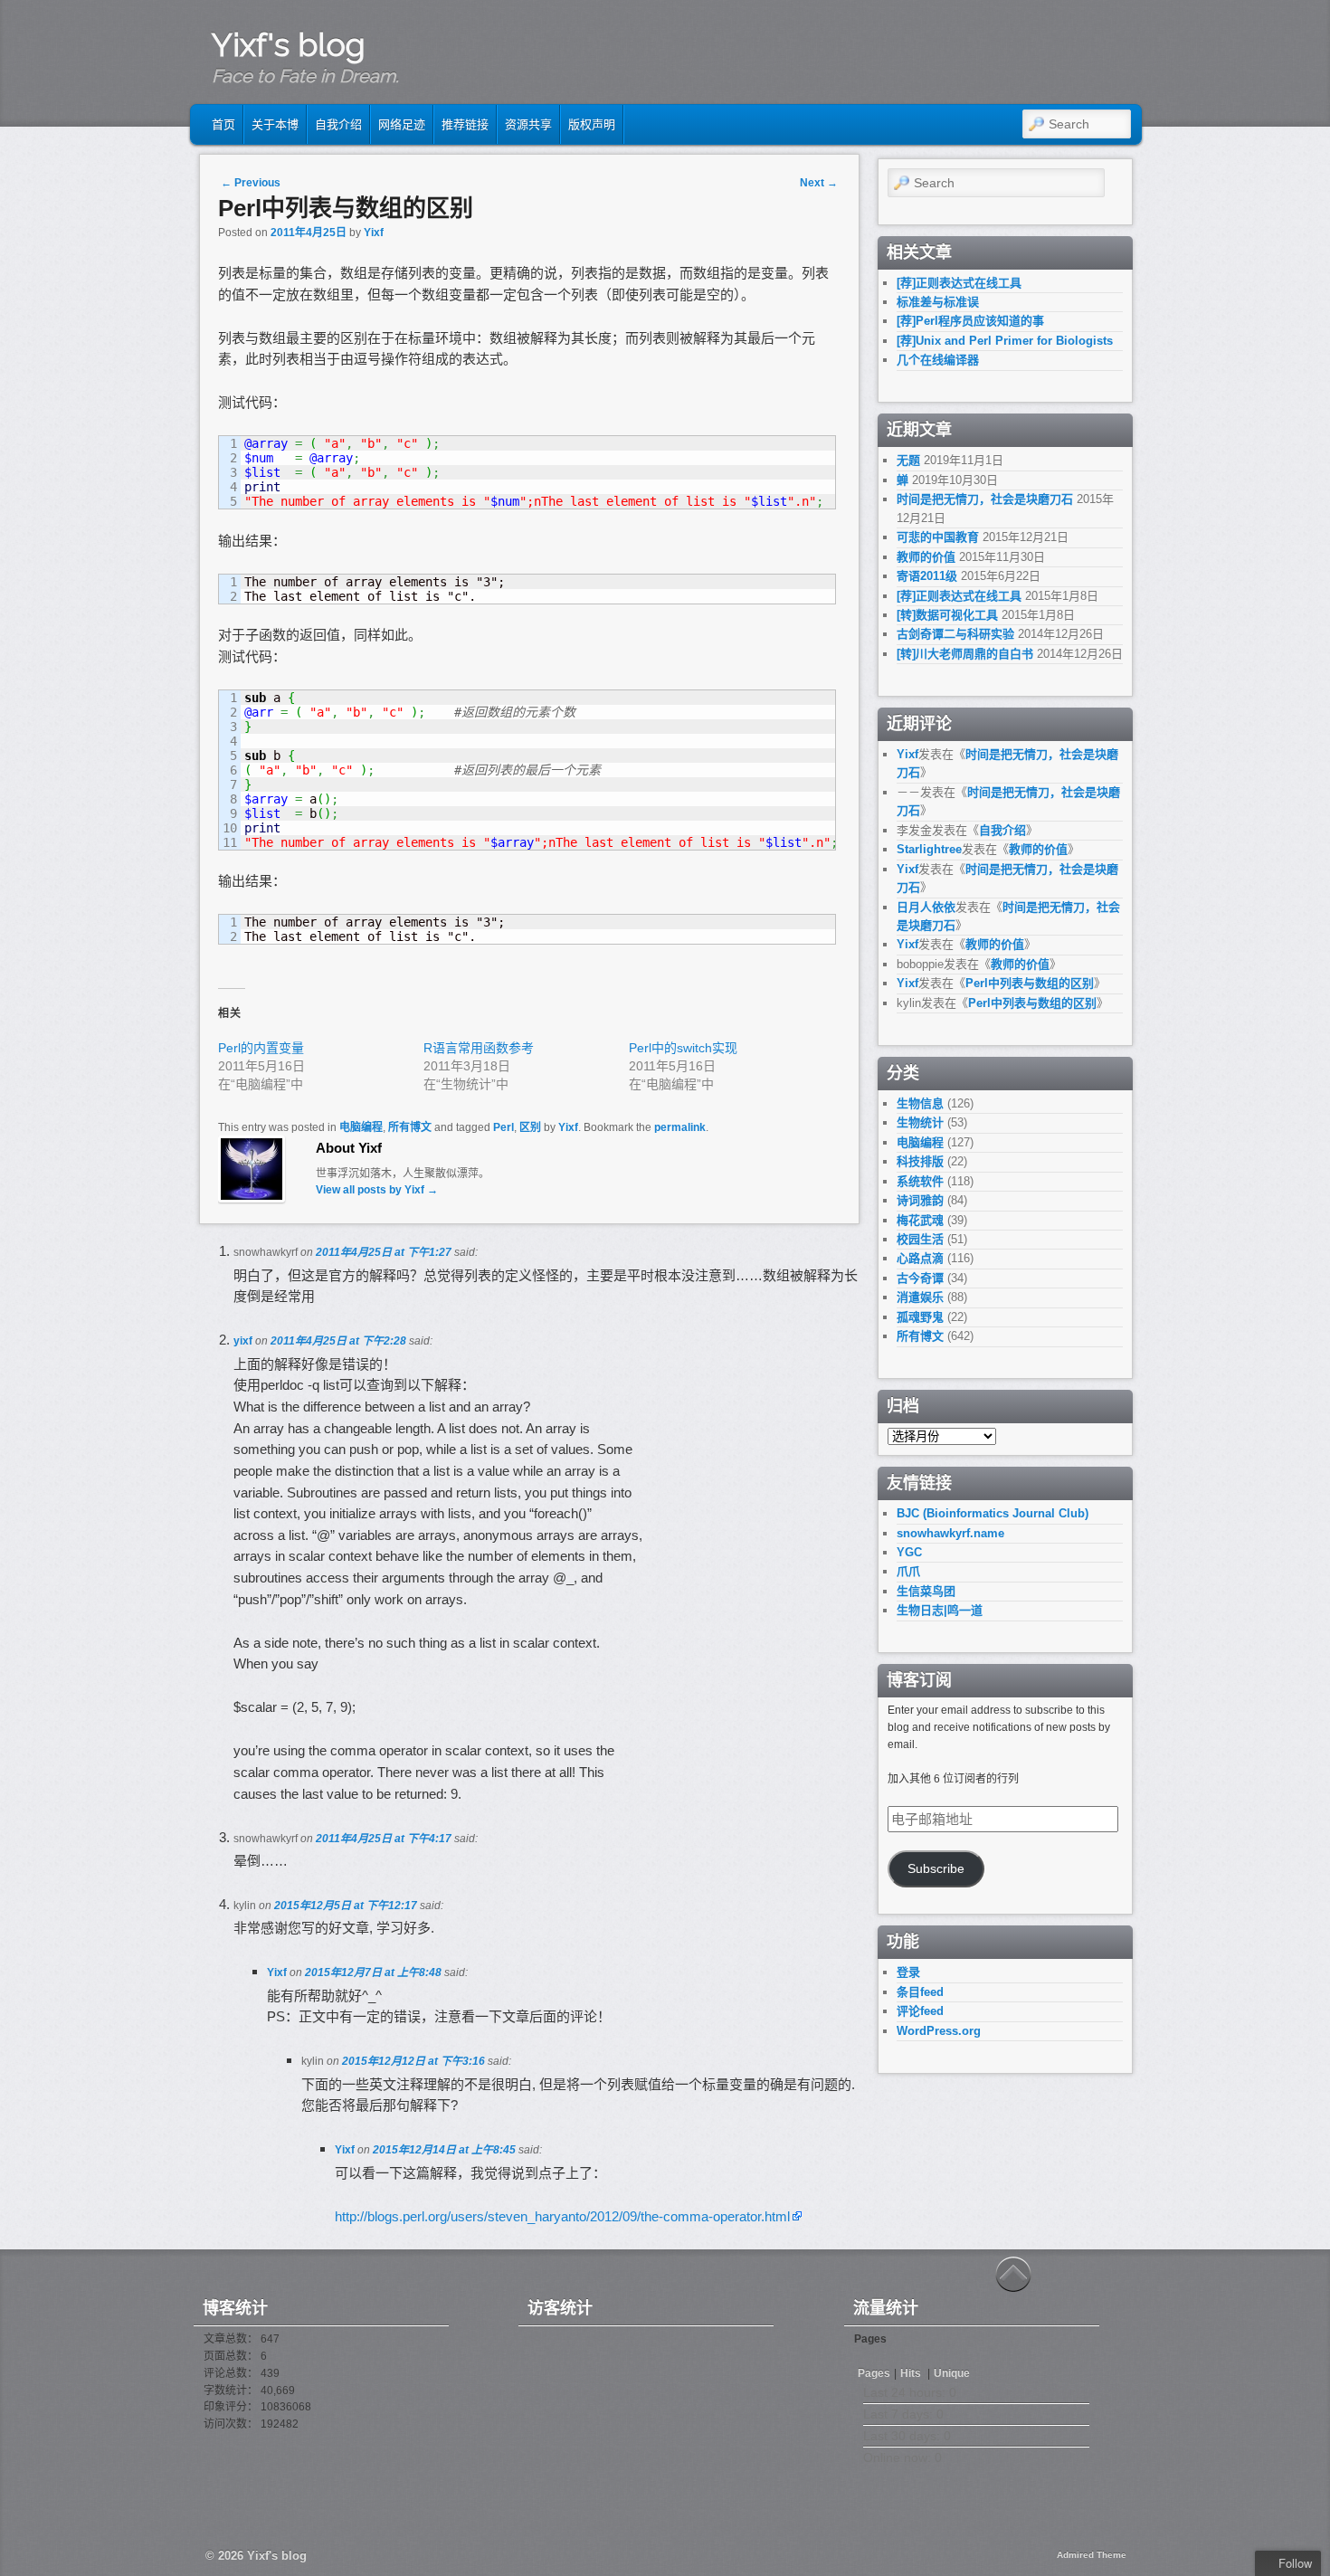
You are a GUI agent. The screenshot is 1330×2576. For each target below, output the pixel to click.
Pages (874, 2373)
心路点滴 (920, 1258)
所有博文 (410, 1127)
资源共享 (528, 124)
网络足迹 (402, 124)
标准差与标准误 (938, 302)
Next (819, 183)
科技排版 (920, 1161)
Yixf (374, 233)
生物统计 (920, 1122)
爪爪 (908, 1571)
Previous (251, 183)
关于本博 (275, 124)
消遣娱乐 (920, 1297)
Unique (952, 2373)
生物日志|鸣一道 (940, 1610)
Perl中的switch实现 (683, 1048)
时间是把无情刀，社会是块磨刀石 (985, 499)
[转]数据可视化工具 (947, 615)
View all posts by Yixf (377, 1190)
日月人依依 (926, 907)
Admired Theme (1092, 2555)
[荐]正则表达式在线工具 (959, 283)
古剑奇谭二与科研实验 (955, 634)
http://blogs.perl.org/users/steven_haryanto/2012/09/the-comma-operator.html (562, 2216)
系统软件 (920, 1181)
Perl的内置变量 (261, 1048)
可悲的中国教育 (938, 537)
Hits (912, 2373)
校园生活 (920, 1239)
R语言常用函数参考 (479, 1048)
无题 (908, 460)
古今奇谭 (920, 1278)
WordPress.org (939, 2031)
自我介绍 (338, 124)
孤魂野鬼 (920, 1317)
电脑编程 (361, 1127)
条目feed (920, 1992)
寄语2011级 (927, 576)
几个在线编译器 (938, 360)
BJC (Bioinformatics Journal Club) (993, 1513)
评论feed (920, 2011)
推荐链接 (465, 124)
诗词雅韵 (920, 1200)
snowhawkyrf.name (950, 1533)
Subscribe (936, 1869)
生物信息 (920, 1103)
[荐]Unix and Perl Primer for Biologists (1005, 341)
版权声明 (592, 124)
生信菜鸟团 (926, 1591)
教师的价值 (926, 557)
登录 (908, 1972)
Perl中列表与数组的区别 (1030, 983)
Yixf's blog (289, 44)
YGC (909, 1552)
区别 (530, 1127)
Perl (503, 1127)
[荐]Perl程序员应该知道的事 (970, 321)
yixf (243, 1341)
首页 (223, 124)
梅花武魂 (920, 1220)
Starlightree (929, 849)
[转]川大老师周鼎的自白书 (965, 654)
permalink (680, 1127)
